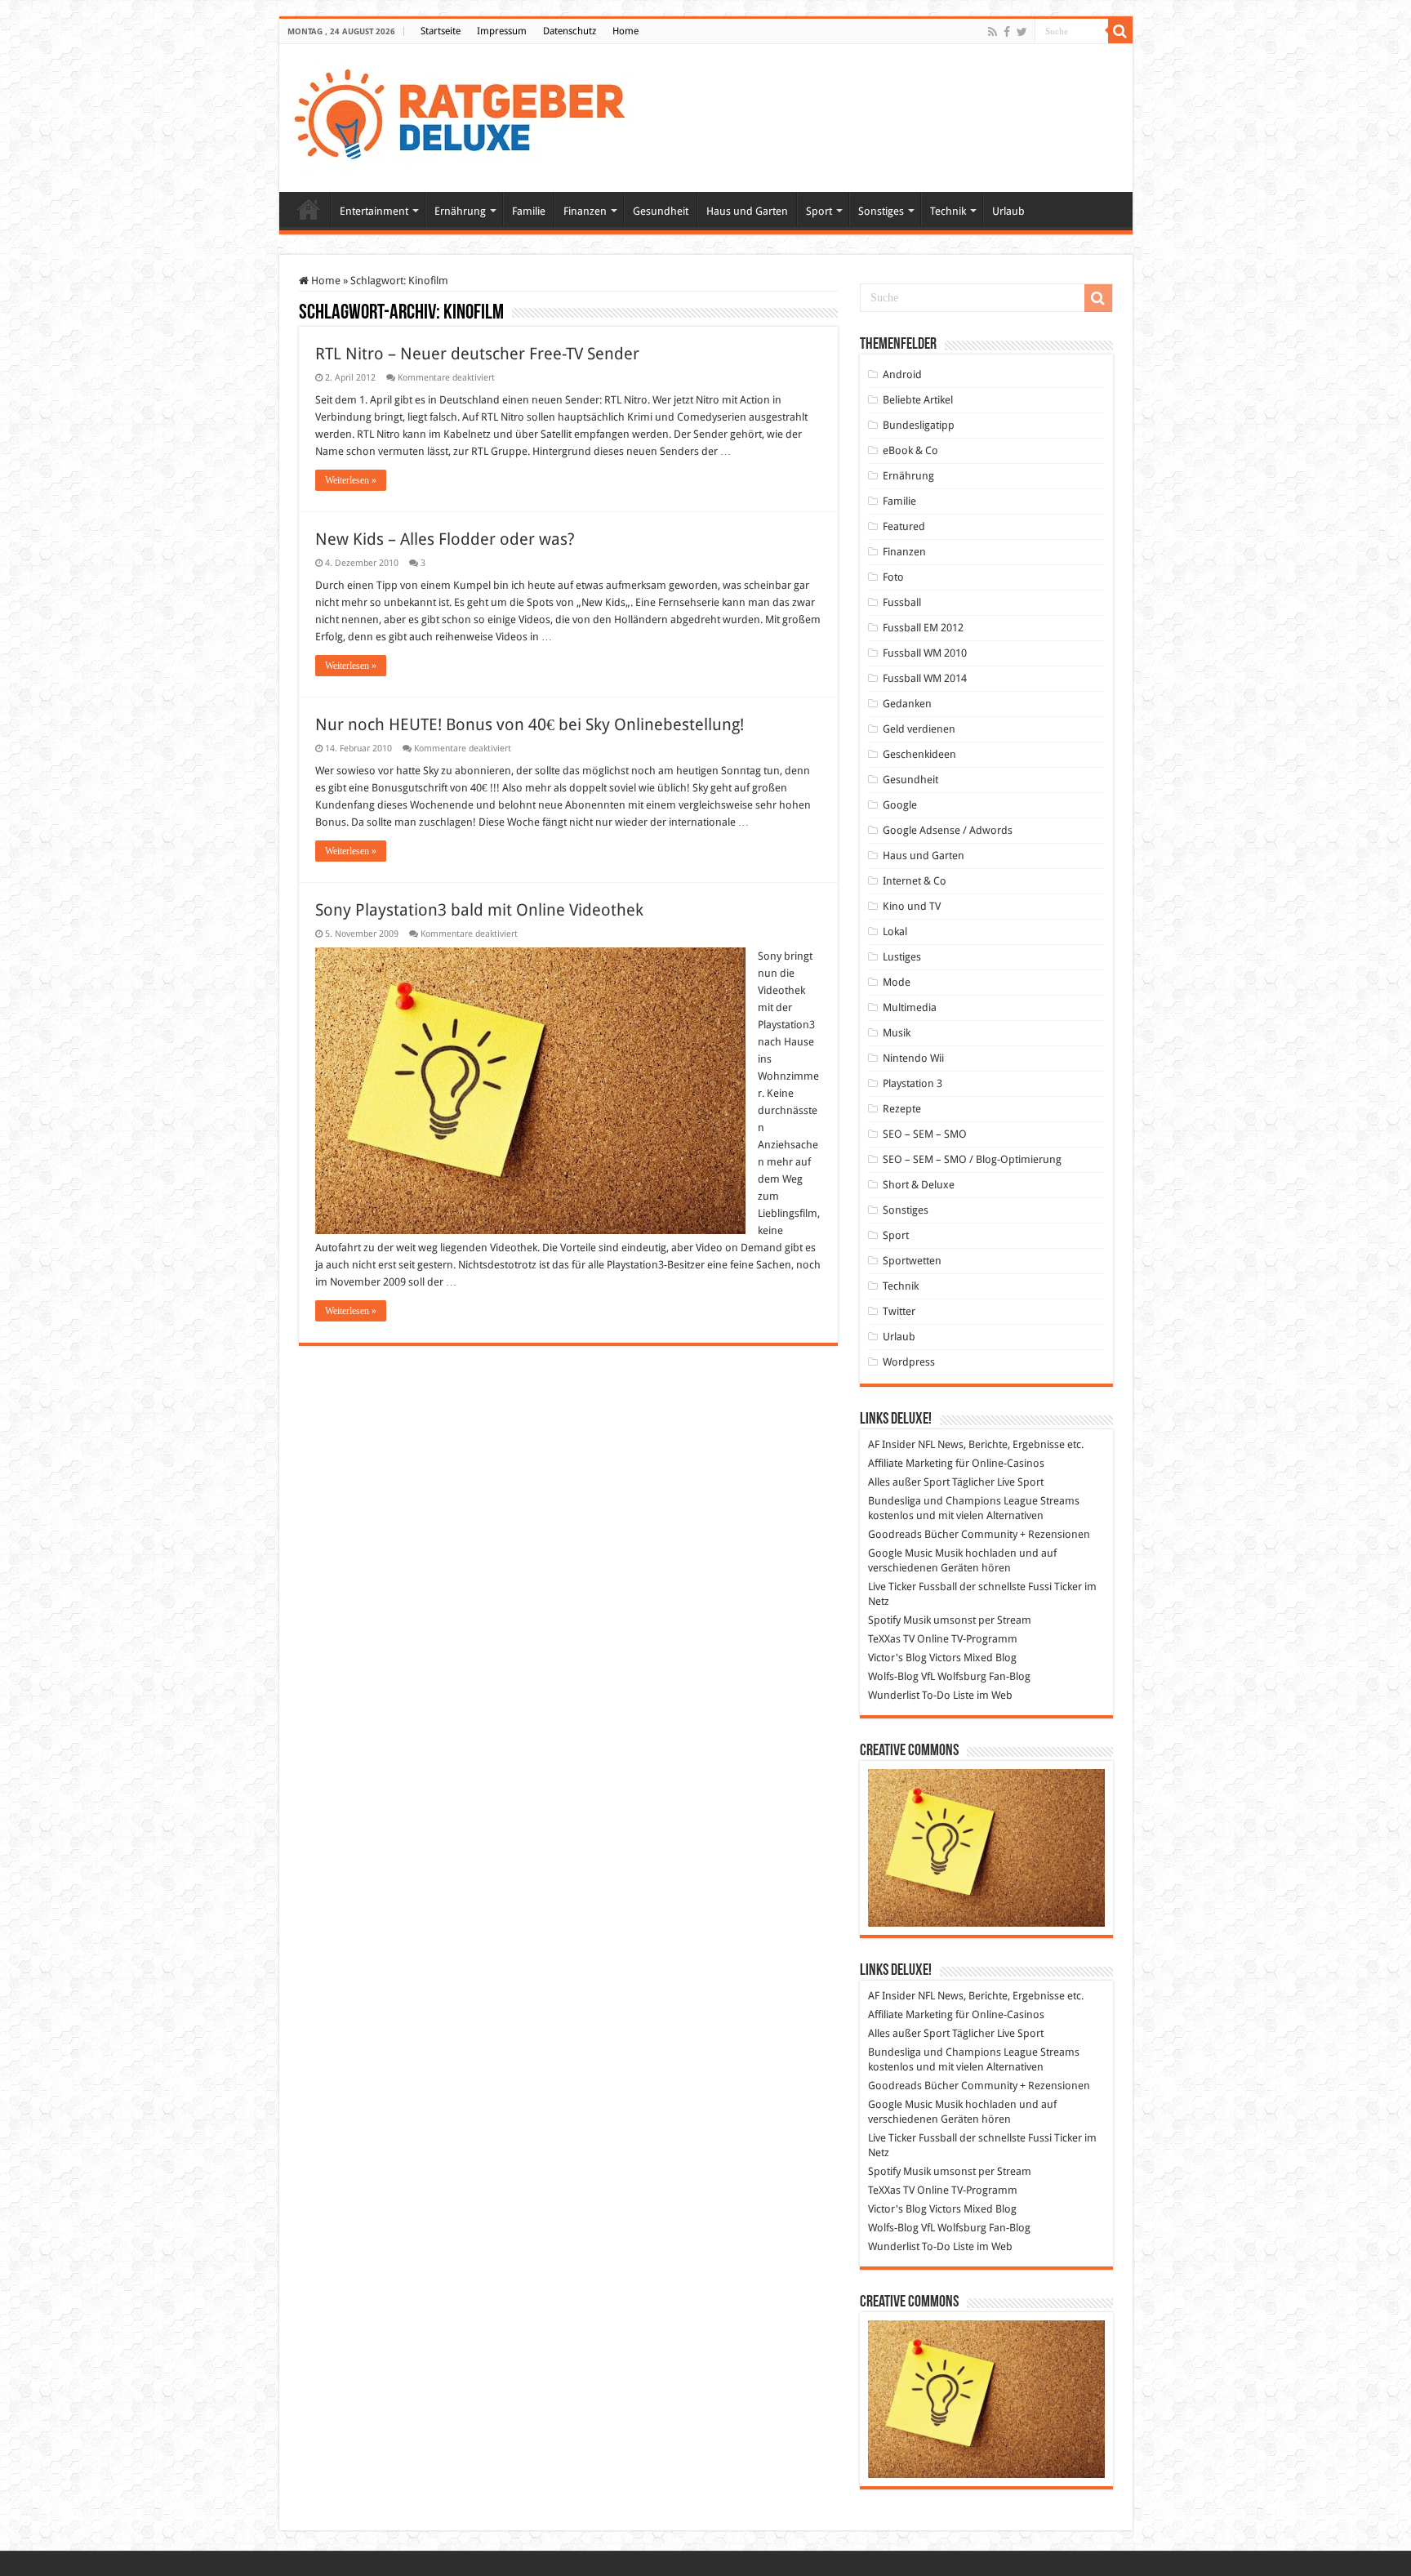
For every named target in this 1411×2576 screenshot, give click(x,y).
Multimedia (910, 1007)
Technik (948, 211)
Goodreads (895, 1534)
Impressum (502, 31)
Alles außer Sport (909, 1482)
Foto (893, 577)
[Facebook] (1007, 32)
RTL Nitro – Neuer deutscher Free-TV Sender (477, 354)
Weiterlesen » (351, 480)
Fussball (902, 602)
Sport (819, 211)
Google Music (900, 1553)
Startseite (441, 31)
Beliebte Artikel (918, 400)
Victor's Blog (897, 1658)
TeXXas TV (891, 1639)
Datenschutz (570, 31)
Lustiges (902, 957)
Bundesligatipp (919, 425)
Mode (897, 982)
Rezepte (902, 1109)
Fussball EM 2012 (923, 628)
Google (900, 805)
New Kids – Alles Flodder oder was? (445, 539)
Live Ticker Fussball (912, 1587)
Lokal (895, 931)
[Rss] (993, 32)
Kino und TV (912, 906)
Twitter (899, 1311)
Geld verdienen (919, 729)
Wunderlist (894, 1695)
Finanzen (585, 211)
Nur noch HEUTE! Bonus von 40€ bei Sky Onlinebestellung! (530, 724)
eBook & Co (910, 450)
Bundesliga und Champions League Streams (974, 1501)
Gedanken (907, 704)
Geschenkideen (919, 754)
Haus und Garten (747, 211)
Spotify (884, 1620)
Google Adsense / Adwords (948, 830)
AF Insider (892, 1444)
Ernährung (460, 211)
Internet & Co (915, 881)
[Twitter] (1022, 32)
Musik (897, 1033)
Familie (529, 211)
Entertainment (374, 211)
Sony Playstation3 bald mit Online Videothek (479, 910)
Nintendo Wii (913, 1058)
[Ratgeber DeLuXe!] (468, 115)
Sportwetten (912, 1261)
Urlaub (1008, 211)
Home (625, 31)
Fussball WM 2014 (925, 678)
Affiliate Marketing (910, 1463)
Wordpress (909, 1362)
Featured (904, 526)
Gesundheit (661, 211)
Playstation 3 (912, 1083)
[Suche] (1120, 31)
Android (902, 374)
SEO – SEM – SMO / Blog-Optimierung (972, 1159)
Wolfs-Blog (893, 1676)
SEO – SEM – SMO (925, 1134)
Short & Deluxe (919, 1185)
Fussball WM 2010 (925, 653)
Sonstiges (881, 211)
